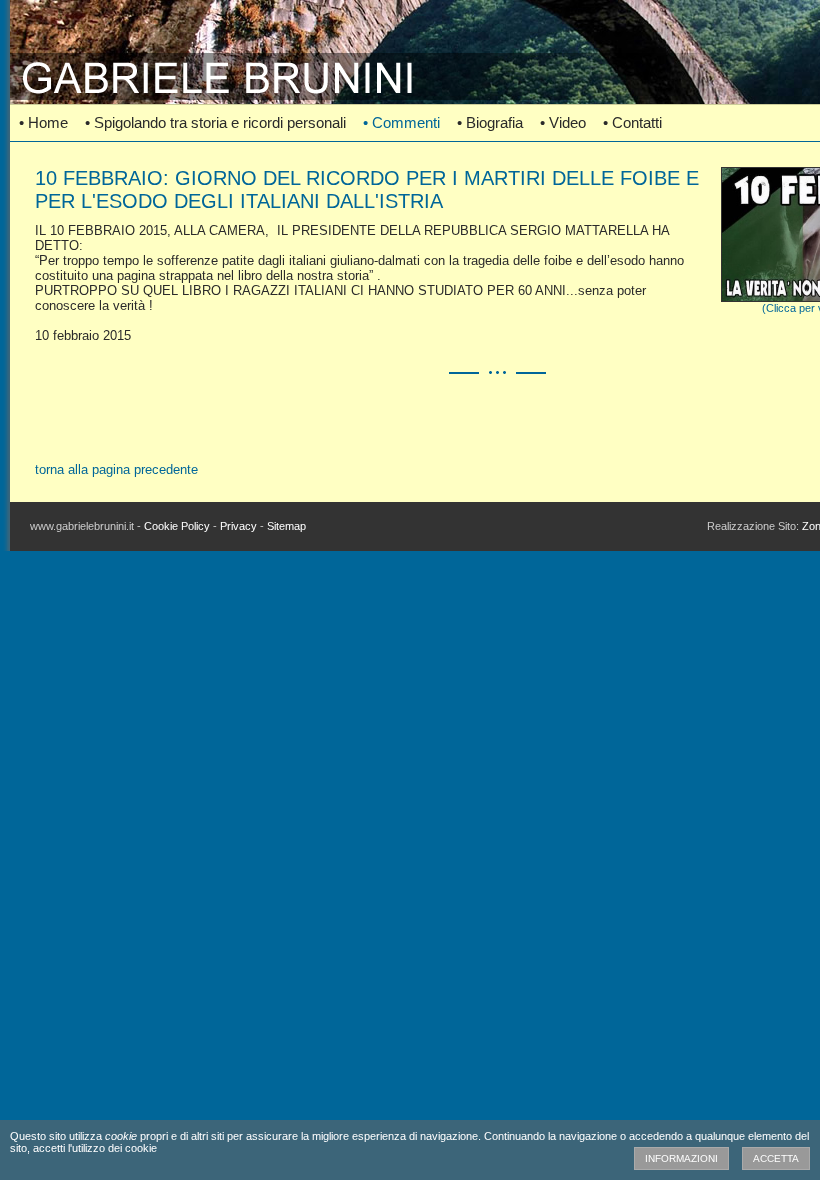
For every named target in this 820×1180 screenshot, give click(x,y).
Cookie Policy (177, 526)
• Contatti (632, 122)
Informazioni (681, 1158)
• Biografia (490, 122)
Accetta (776, 1158)
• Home (43, 122)
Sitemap (286, 526)
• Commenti (401, 122)
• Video (563, 122)
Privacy (238, 526)
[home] (410, 95)
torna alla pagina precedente (116, 469)
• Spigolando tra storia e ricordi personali (215, 122)
